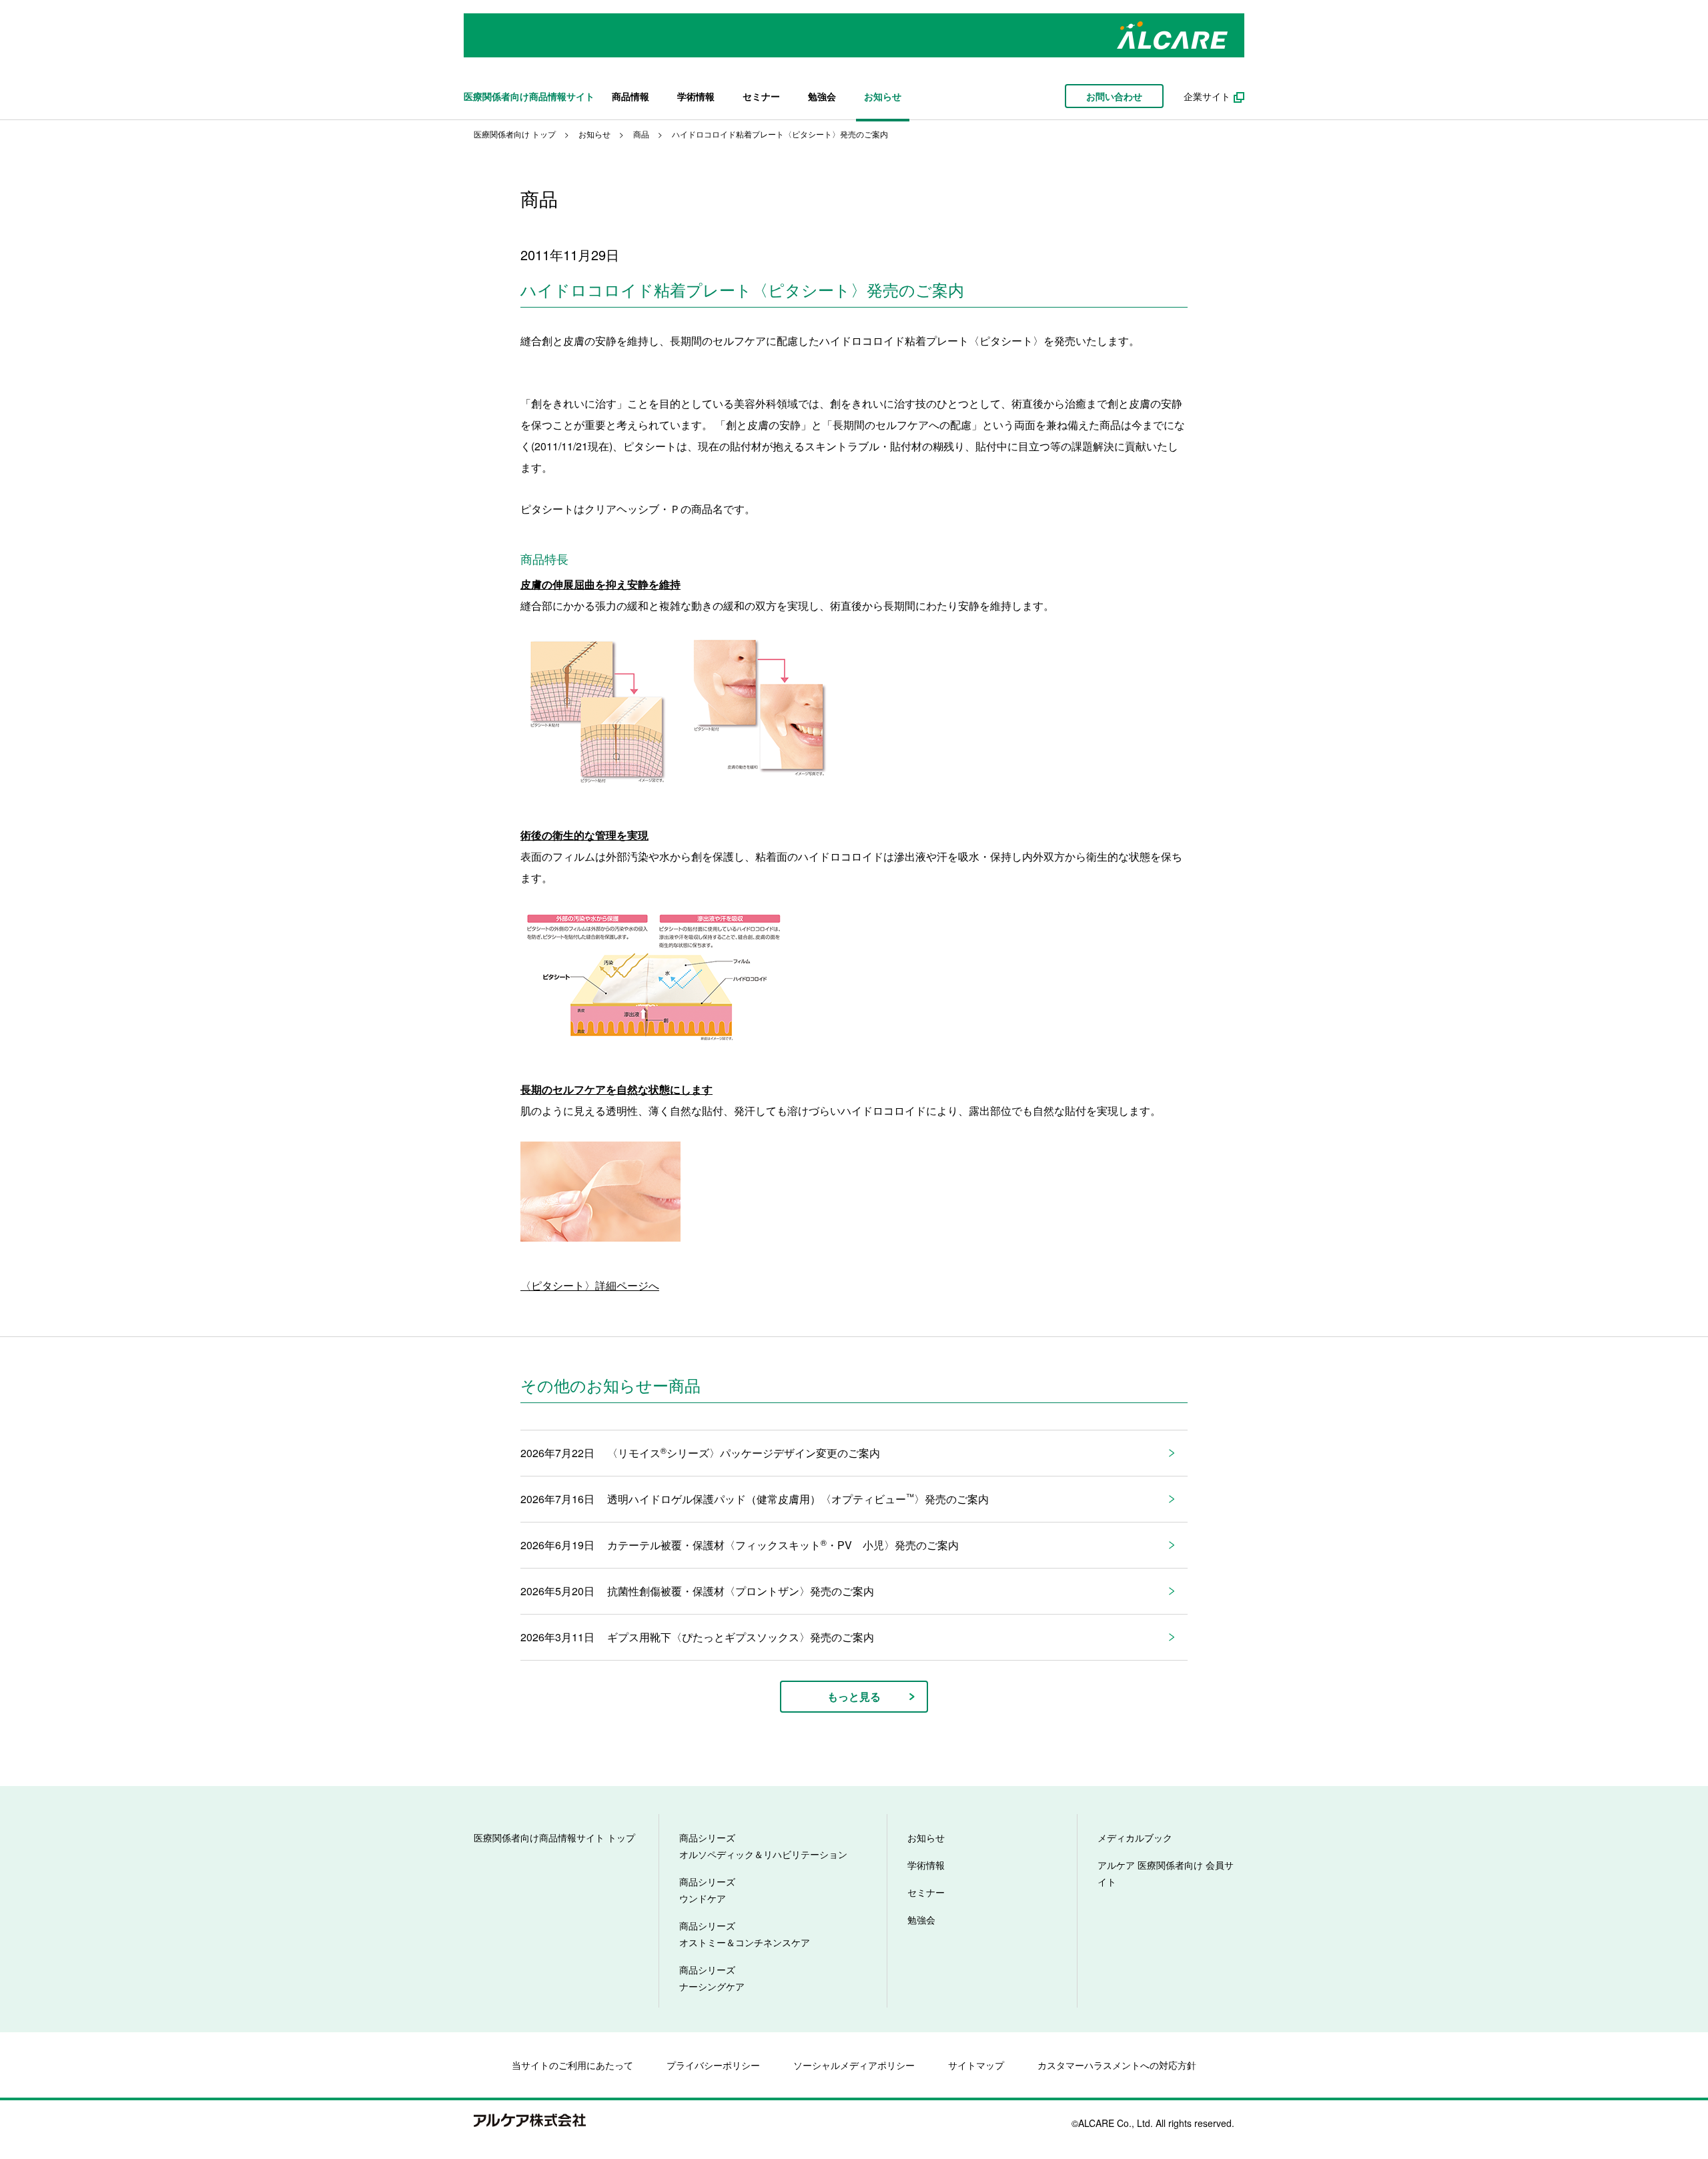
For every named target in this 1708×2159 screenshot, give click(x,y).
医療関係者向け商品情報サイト (529, 96)
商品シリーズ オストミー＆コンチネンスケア (745, 1934)
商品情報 (630, 96)
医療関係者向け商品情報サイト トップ (554, 1837)
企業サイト (1207, 96)
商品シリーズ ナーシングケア (712, 1978)
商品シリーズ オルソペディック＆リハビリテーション (763, 1846)
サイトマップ (976, 2065)
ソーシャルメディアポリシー (854, 2065)
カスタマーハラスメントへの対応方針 (1117, 2065)
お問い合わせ (1114, 96)
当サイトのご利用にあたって (572, 2065)
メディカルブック (1135, 1837)
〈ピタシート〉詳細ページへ (590, 1285)
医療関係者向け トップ (515, 134)
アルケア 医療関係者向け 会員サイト (1166, 1873)
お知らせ (883, 96)
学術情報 (696, 96)
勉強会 (822, 96)
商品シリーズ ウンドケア (707, 1890)
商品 (641, 134)
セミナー (761, 96)
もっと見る (854, 1696)
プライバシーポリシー (713, 2065)
